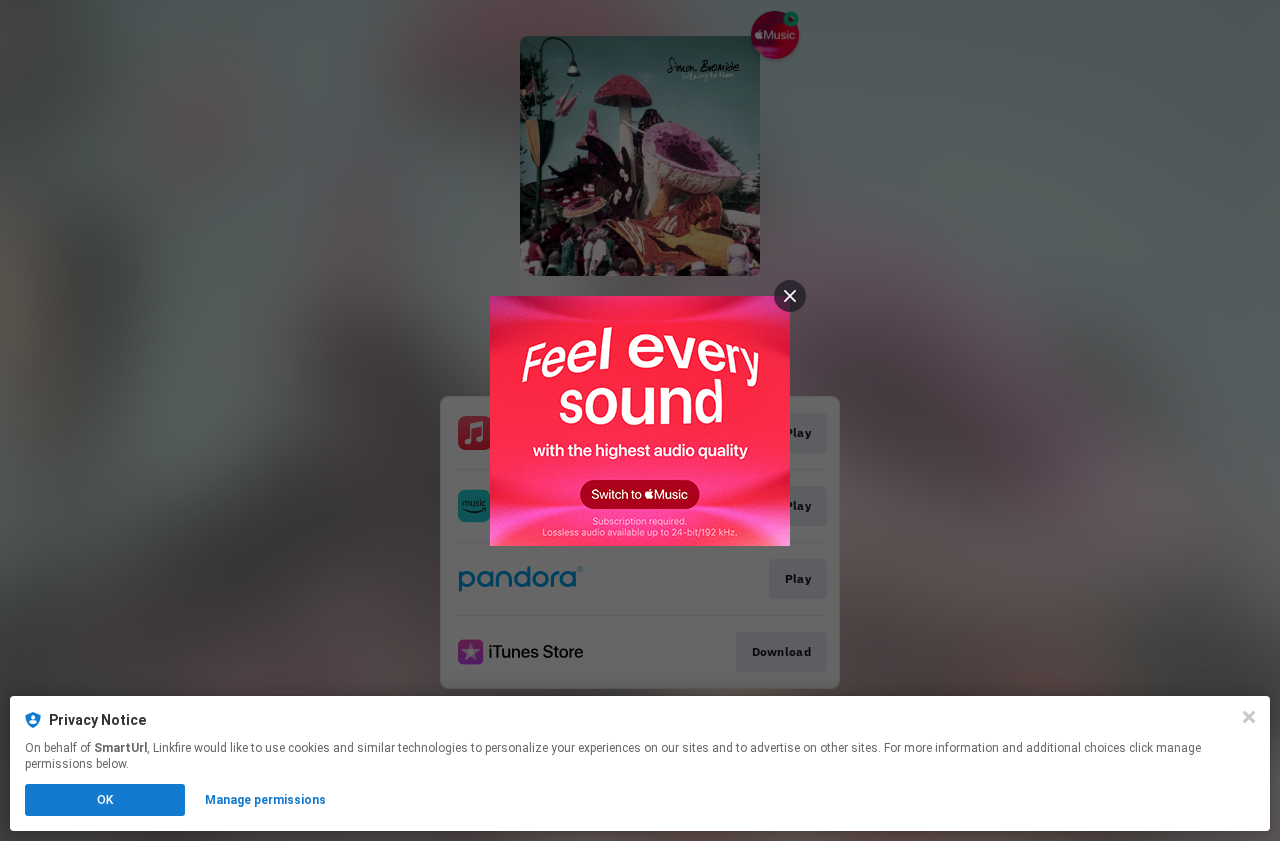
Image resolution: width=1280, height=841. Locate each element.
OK (105, 800)
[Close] (1249, 717)
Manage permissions (265, 800)
